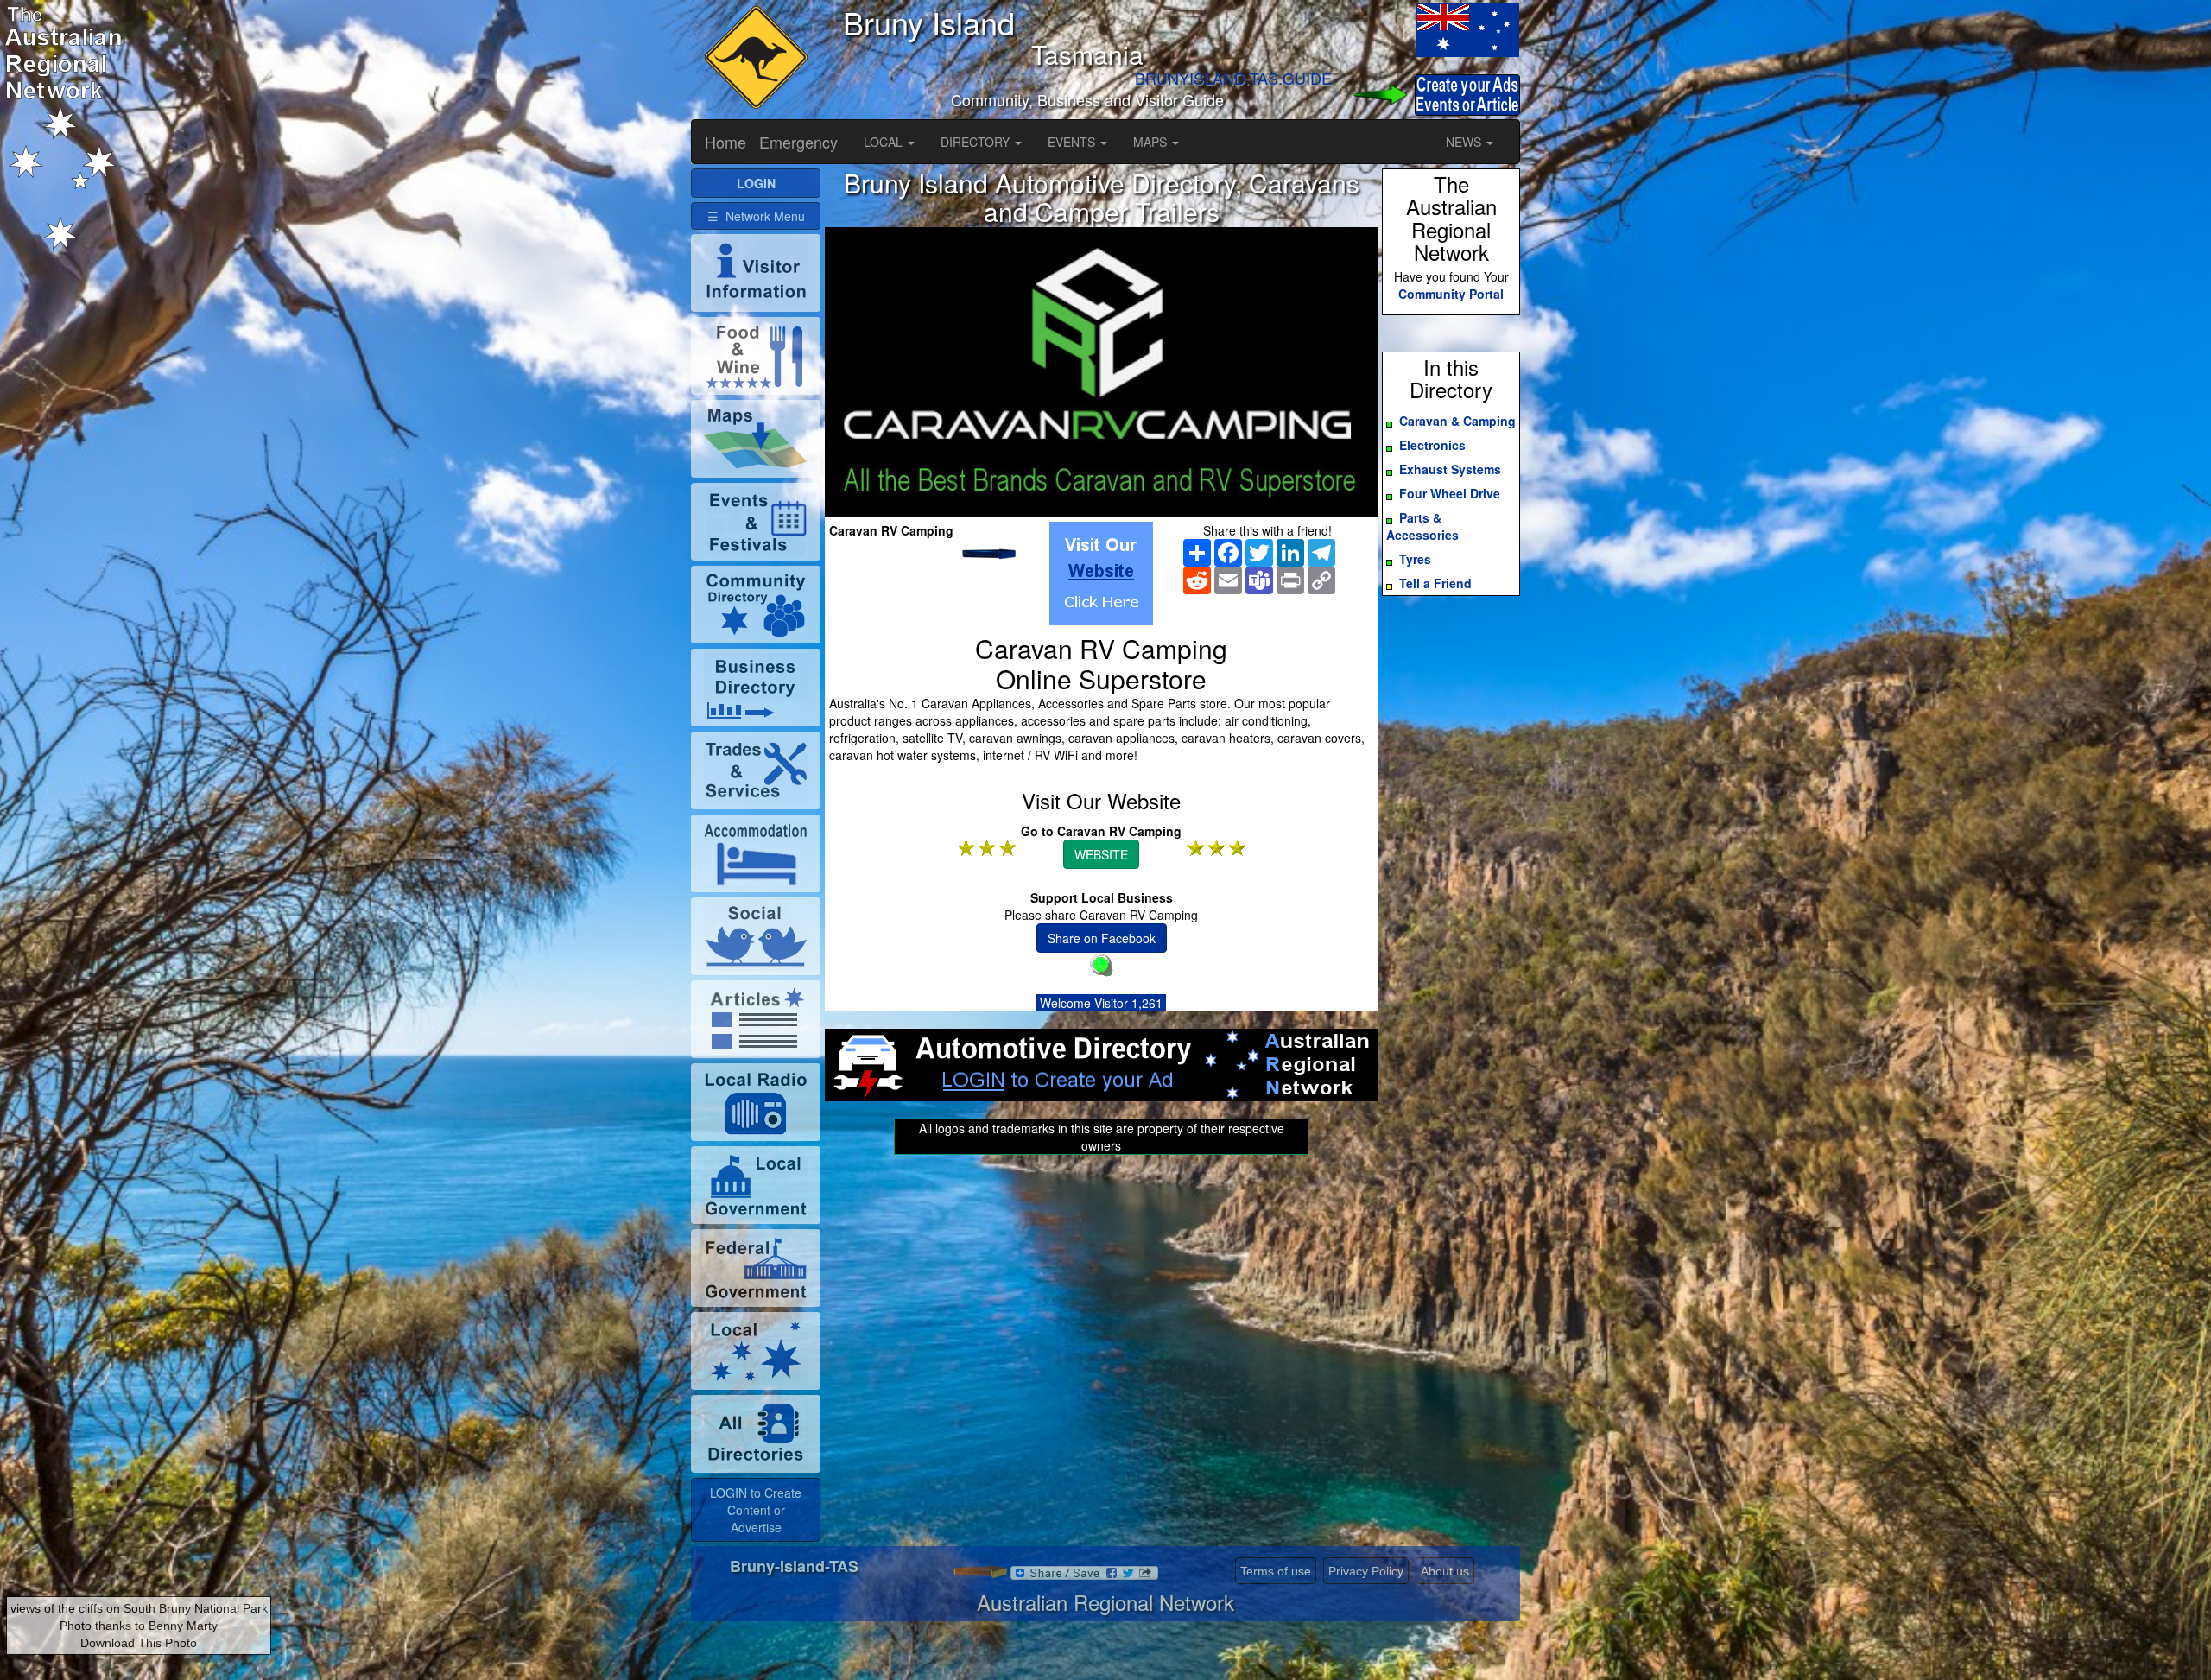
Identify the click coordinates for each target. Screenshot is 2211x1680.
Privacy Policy (1366, 1571)
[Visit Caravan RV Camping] (1101, 574)
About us (1445, 1571)
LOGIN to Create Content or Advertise (756, 1510)
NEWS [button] (1465, 142)
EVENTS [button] (1073, 142)
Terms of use (1276, 1571)
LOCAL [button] (885, 142)
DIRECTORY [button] (977, 142)
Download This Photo (139, 1643)
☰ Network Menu (756, 216)
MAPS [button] (1152, 142)
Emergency (798, 142)
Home (725, 142)
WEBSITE (1101, 854)
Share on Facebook (1102, 938)
